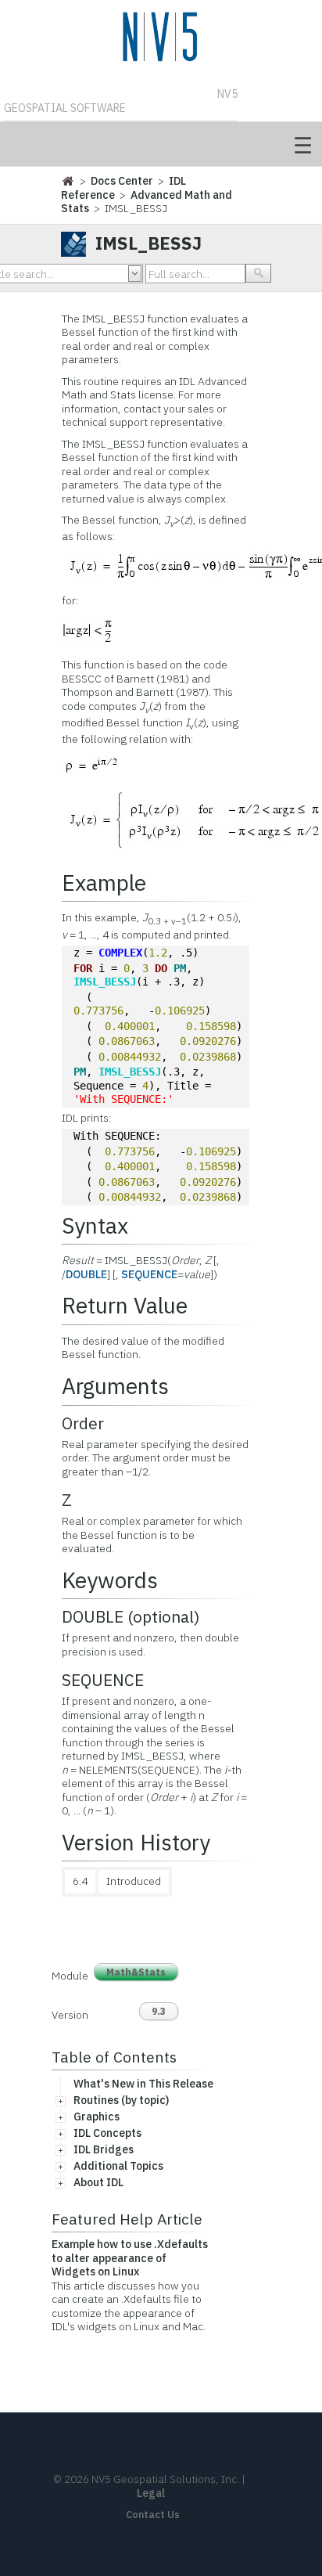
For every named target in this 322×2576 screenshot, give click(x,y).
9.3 (159, 2011)
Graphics (97, 2117)
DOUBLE (86, 1274)
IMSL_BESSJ (105, 982)
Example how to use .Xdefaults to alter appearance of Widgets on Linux (130, 2258)
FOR (83, 968)
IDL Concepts (107, 2133)
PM (180, 968)
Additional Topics (118, 2166)
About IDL (98, 2182)
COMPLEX (120, 953)
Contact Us (153, 2515)
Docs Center (122, 181)
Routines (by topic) (121, 2100)
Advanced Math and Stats (147, 202)
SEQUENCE (149, 1274)
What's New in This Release (143, 2084)
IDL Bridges (104, 2149)
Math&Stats (136, 1972)
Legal (151, 2493)
